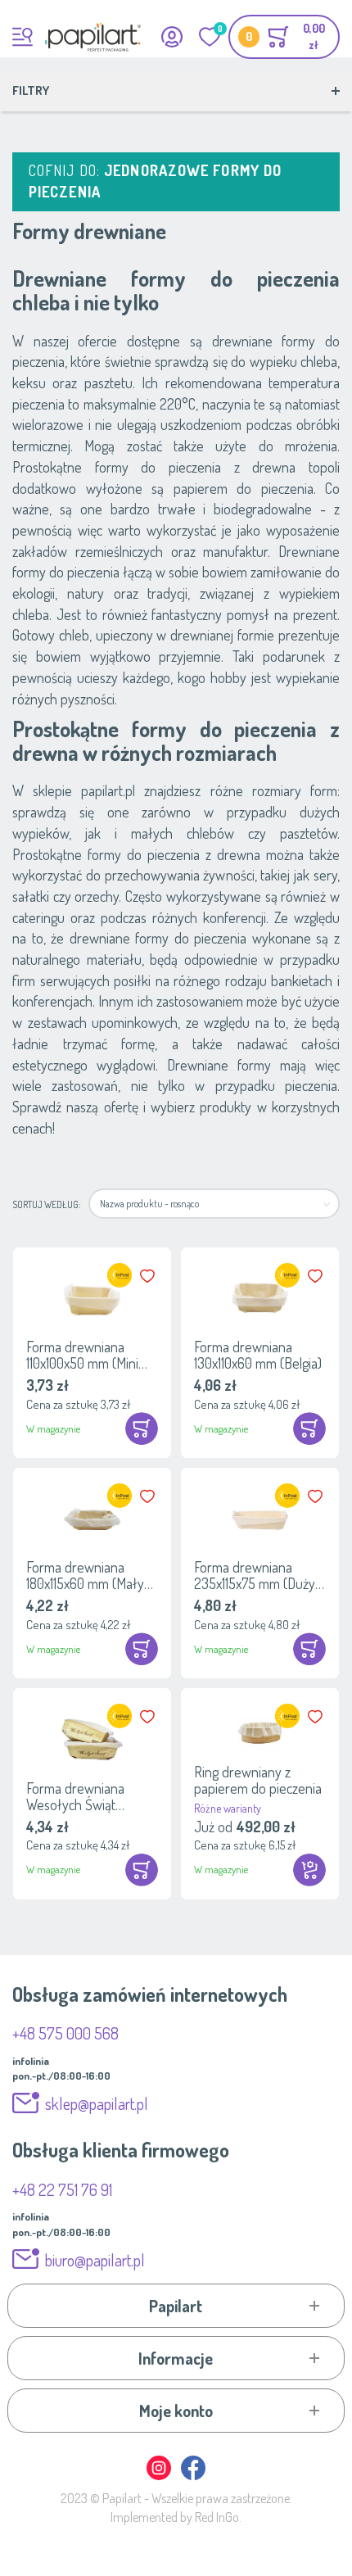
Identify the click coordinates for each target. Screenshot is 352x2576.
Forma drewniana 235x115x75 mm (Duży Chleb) (255, 1575)
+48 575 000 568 (65, 2033)
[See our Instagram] (160, 2477)
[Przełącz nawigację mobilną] (23, 37)
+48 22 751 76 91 (62, 2189)
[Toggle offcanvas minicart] (284, 37)
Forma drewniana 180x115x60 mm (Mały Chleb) (85, 1575)
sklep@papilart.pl (97, 2103)
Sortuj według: (46, 1204)
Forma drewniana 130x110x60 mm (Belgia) (258, 1355)
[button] (149, 1276)
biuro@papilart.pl (95, 2260)
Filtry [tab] (31, 91)
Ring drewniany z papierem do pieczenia (258, 1780)
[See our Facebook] (193, 2477)
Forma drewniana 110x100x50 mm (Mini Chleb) (82, 1355)
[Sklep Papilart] (93, 37)
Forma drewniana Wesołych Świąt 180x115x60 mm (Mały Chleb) (85, 1796)
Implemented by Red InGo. (176, 2517)
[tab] (176, 2306)
